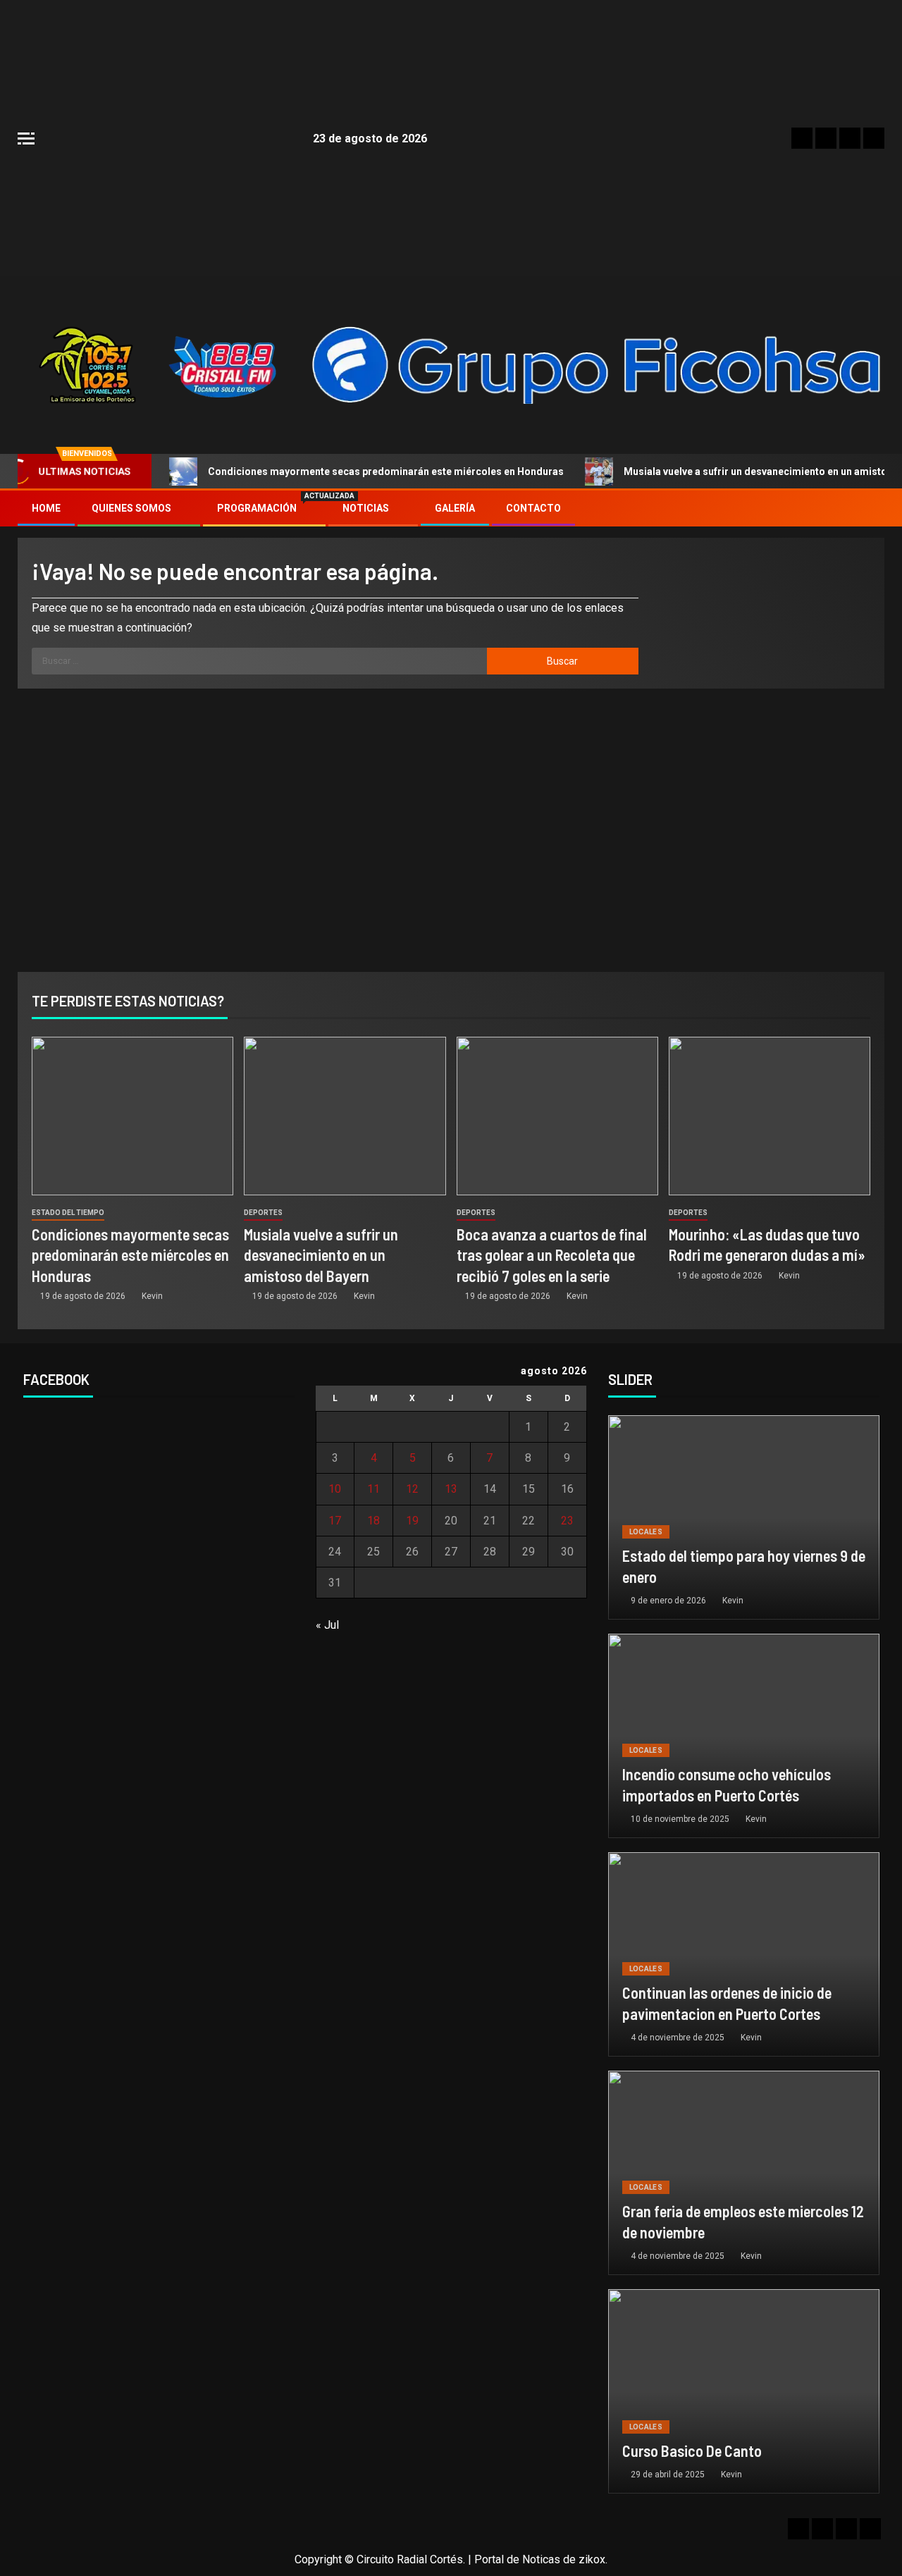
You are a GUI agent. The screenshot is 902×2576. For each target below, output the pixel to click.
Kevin (152, 1296)
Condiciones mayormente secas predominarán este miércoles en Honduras (386, 472)
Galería (455, 508)
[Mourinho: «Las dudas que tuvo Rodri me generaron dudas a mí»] (770, 1116)
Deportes (263, 1213)
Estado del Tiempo (68, 1213)
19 (412, 1521)
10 (335, 1489)
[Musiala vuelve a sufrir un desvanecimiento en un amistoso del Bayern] (345, 1116)
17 (335, 1521)
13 (451, 1489)
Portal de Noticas (517, 2559)
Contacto (533, 508)
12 (412, 1489)
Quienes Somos (131, 508)
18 (373, 1521)
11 (373, 1489)
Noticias (366, 508)
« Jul (327, 1625)
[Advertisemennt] (597, 364)
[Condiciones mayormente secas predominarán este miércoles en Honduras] (132, 1116)
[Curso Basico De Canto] (744, 2391)
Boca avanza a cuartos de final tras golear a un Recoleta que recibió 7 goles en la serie (552, 1255)
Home (46, 508)
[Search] (872, 509)
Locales (646, 1532)
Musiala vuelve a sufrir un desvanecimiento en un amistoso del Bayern (321, 1255)
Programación (264, 508)
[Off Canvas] (26, 138)
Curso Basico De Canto (692, 2451)
